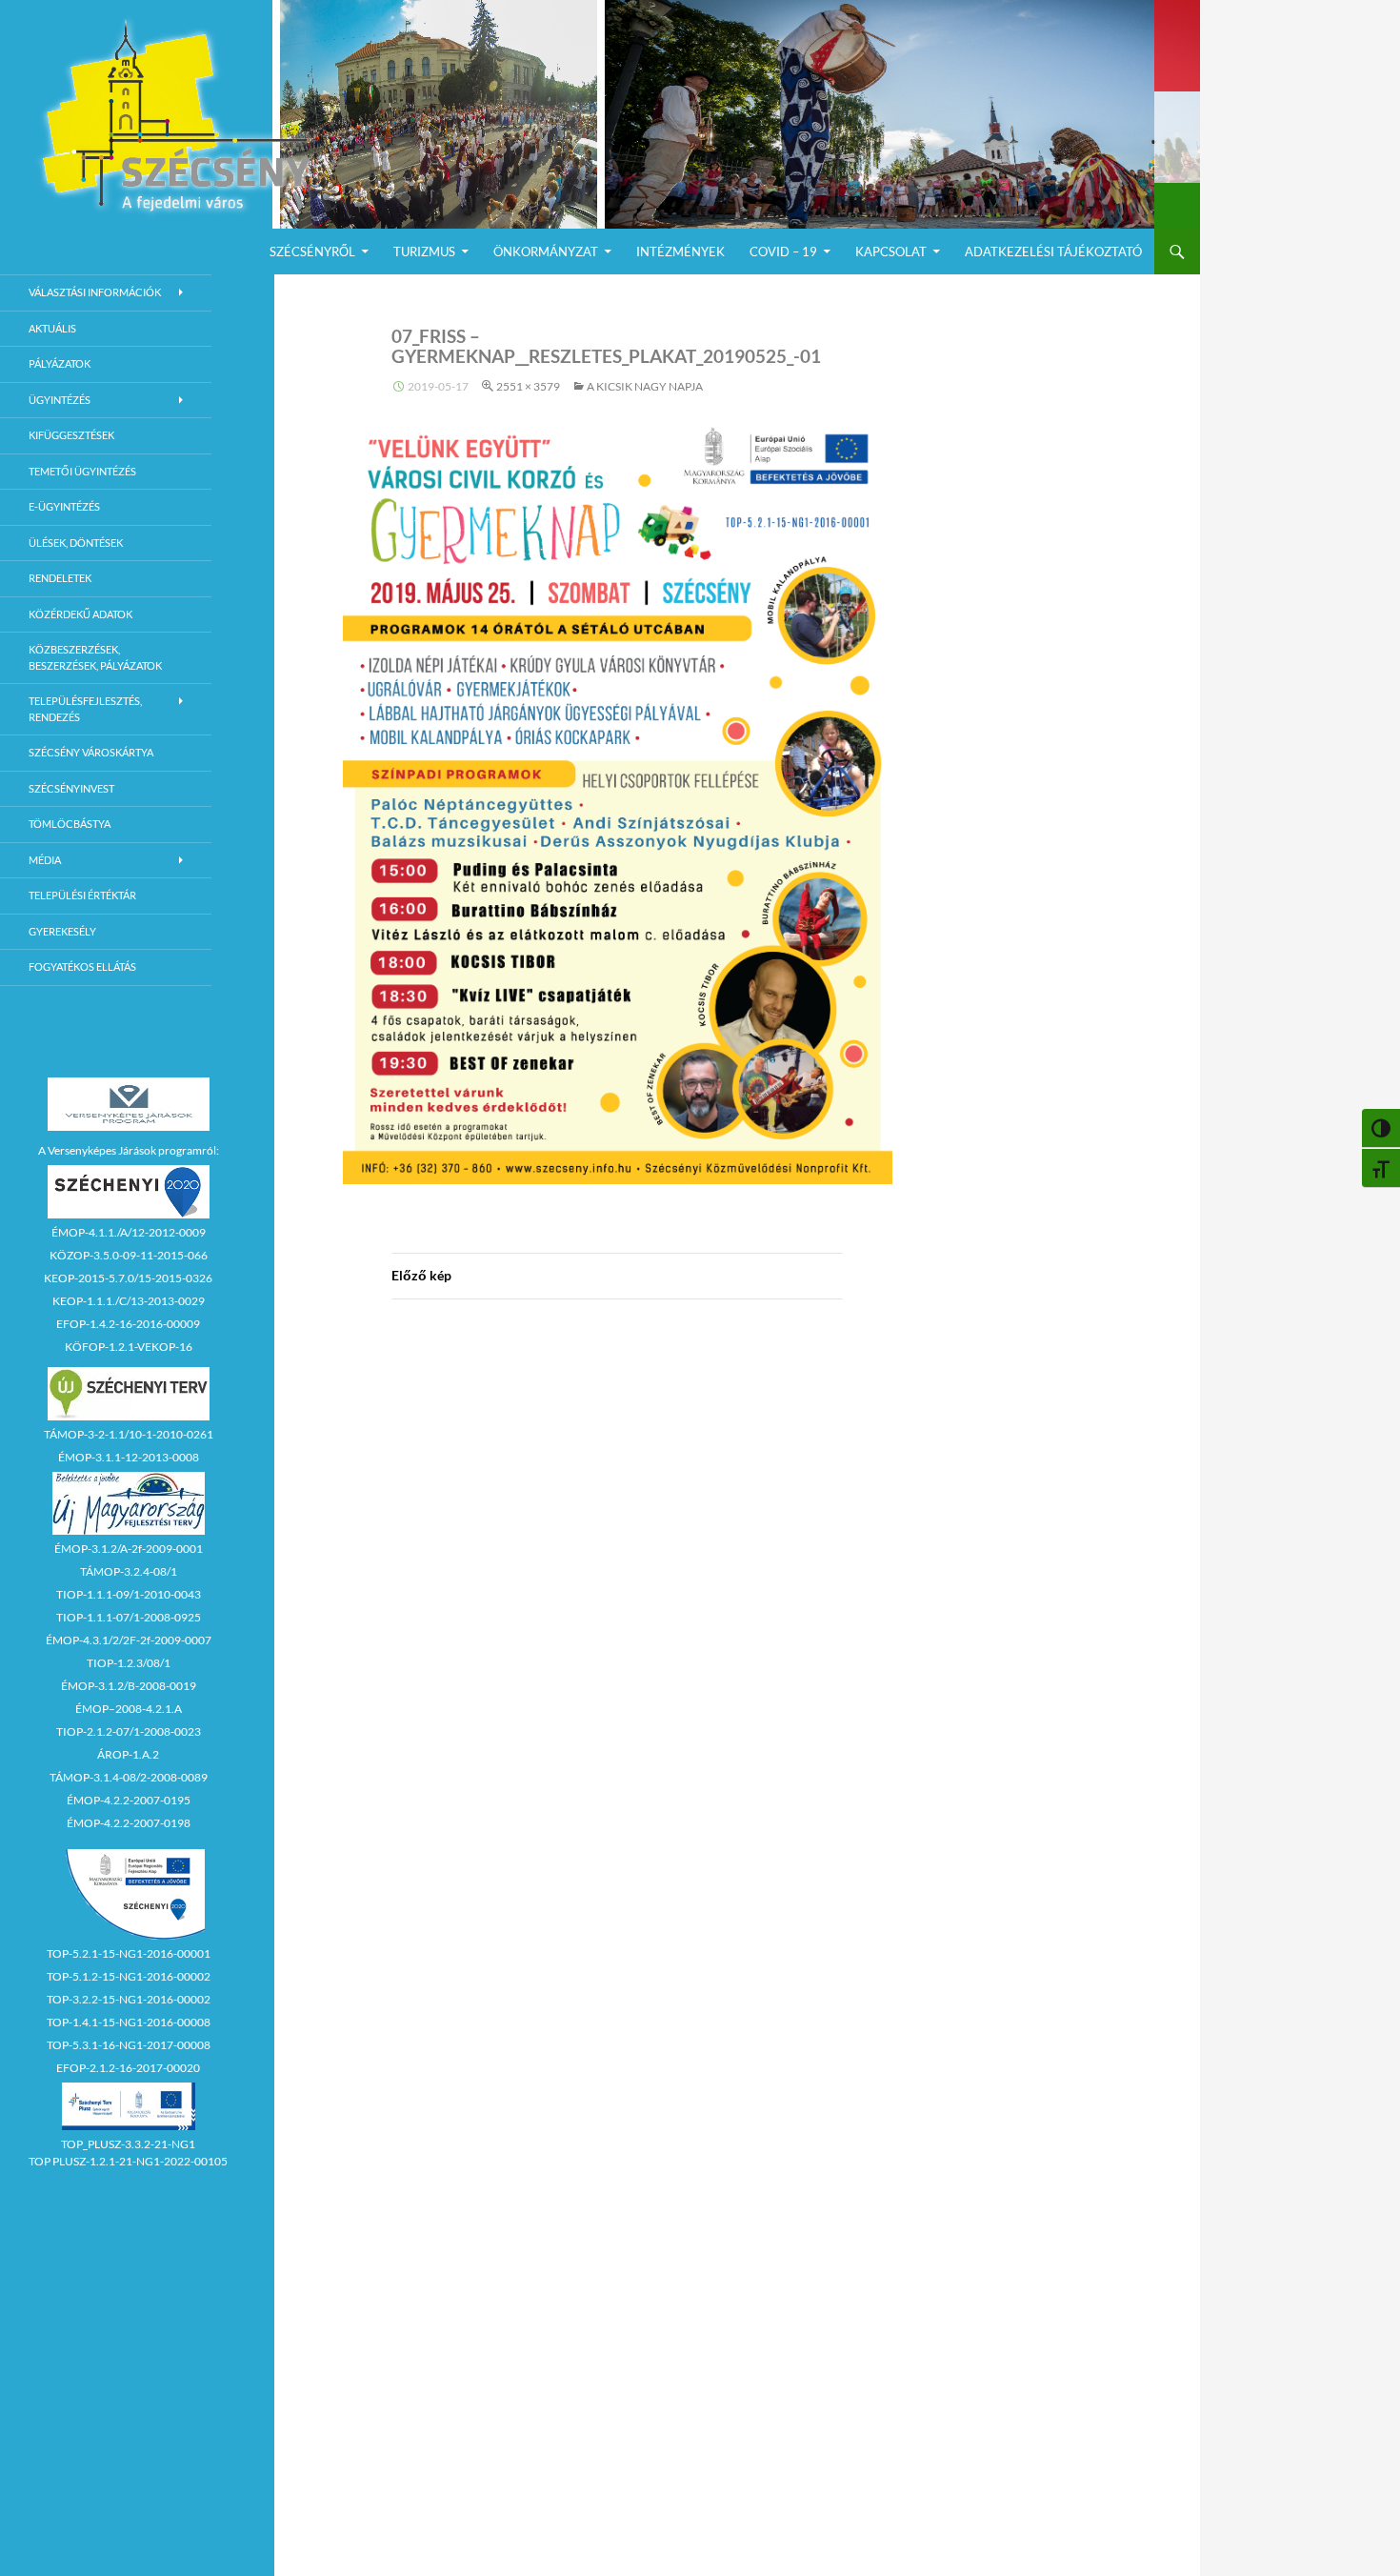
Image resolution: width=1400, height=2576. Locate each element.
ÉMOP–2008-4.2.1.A (129, 1709)
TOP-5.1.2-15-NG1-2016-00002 (129, 1976)
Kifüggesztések (71, 435)
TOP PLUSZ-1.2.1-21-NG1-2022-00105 (128, 2161)
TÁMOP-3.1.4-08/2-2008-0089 (129, 1777)
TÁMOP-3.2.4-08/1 (129, 1571)
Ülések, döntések (76, 543)
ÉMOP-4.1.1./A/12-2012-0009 (129, 1232)
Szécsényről (312, 252)
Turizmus (424, 252)
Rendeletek (60, 578)
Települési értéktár (82, 895)
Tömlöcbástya (70, 824)
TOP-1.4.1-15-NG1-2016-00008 (129, 2022)
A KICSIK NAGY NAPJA (645, 386)
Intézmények (680, 252)
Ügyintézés (60, 400)
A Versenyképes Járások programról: (129, 1150)
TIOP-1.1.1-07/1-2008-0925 (129, 1617)
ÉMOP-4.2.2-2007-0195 (129, 1800)
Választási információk (95, 292)
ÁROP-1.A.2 (128, 1754)
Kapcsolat (891, 252)
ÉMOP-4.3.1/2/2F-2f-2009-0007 (129, 1640)
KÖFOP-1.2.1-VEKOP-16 (129, 1347)
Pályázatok (60, 363)
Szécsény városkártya (91, 752)
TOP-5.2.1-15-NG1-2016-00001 (129, 1953)
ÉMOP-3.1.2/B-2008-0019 (129, 1686)
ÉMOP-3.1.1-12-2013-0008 (129, 1457)
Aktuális (52, 328)
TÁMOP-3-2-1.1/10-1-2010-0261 (129, 1434)
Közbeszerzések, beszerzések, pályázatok (95, 657)
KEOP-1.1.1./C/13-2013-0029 (129, 1301)
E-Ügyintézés (64, 506)
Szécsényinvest (71, 788)
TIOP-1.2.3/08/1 (129, 1663)
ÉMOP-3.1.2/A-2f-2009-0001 (129, 1549)
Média (45, 860)
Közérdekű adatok (80, 614)
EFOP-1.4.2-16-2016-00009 (128, 1324)
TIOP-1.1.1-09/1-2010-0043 (129, 1594)
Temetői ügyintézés (82, 471)
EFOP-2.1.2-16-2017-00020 (128, 2068)
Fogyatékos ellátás (82, 966)
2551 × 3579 (528, 386)
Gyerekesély (62, 931)
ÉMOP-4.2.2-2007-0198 (129, 1823)
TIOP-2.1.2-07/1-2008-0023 (129, 1731)
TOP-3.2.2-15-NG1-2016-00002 (129, 1999)
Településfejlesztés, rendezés (85, 709)
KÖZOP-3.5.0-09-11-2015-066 (129, 1255)
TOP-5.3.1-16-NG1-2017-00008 (129, 2045)
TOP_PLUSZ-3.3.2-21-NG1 (128, 2144)
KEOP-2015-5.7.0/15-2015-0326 (128, 1278)
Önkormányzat (546, 252)
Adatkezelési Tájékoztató (1053, 252)
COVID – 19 (783, 252)
